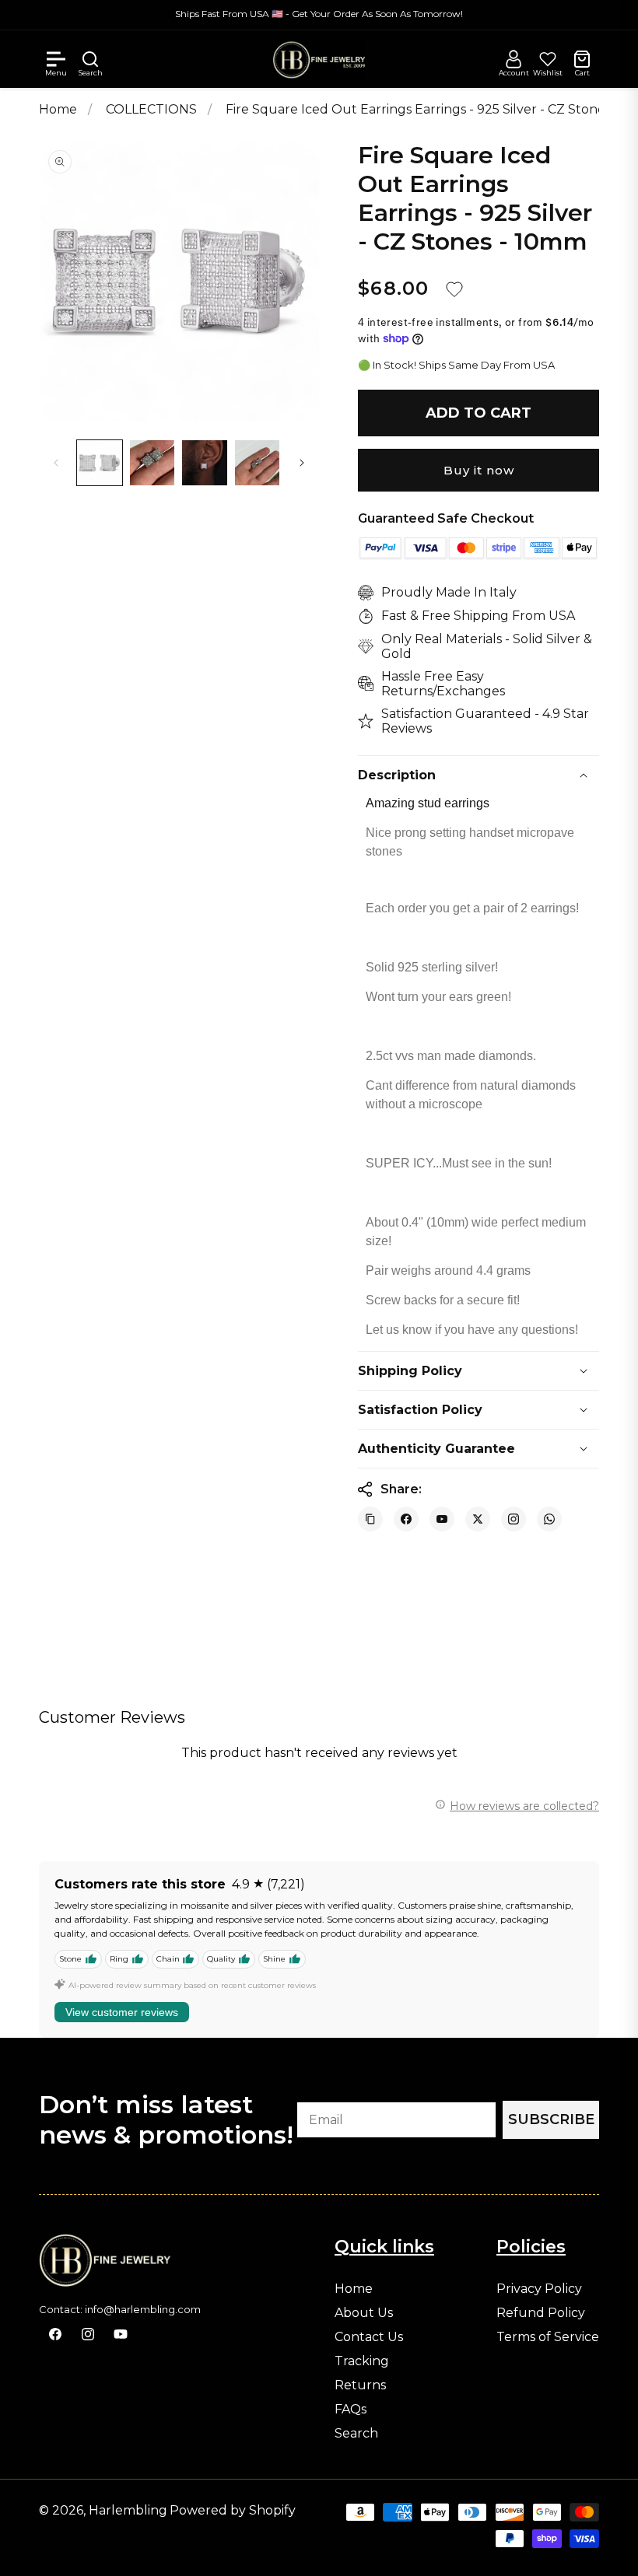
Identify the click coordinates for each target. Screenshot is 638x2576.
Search (356, 2434)
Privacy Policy (539, 2289)
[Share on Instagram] (514, 1519)
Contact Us (369, 2337)
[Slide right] (302, 463)
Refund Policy (541, 2313)
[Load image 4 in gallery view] (258, 463)
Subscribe (551, 2119)
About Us (364, 2313)
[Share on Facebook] (406, 1519)
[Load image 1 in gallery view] (100, 463)
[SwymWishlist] (548, 59)
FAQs (351, 2410)
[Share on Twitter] (478, 1519)
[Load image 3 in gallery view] (205, 463)
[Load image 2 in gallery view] (152, 463)
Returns (360, 2385)
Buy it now (479, 470)
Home (58, 109)
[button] (56, 59)
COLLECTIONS (153, 109)
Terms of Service (548, 2337)
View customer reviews (122, 2012)
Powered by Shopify (233, 2510)
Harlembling (128, 2510)
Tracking (362, 2361)
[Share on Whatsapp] (549, 1519)
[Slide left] (56, 463)
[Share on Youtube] (442, 1519)
